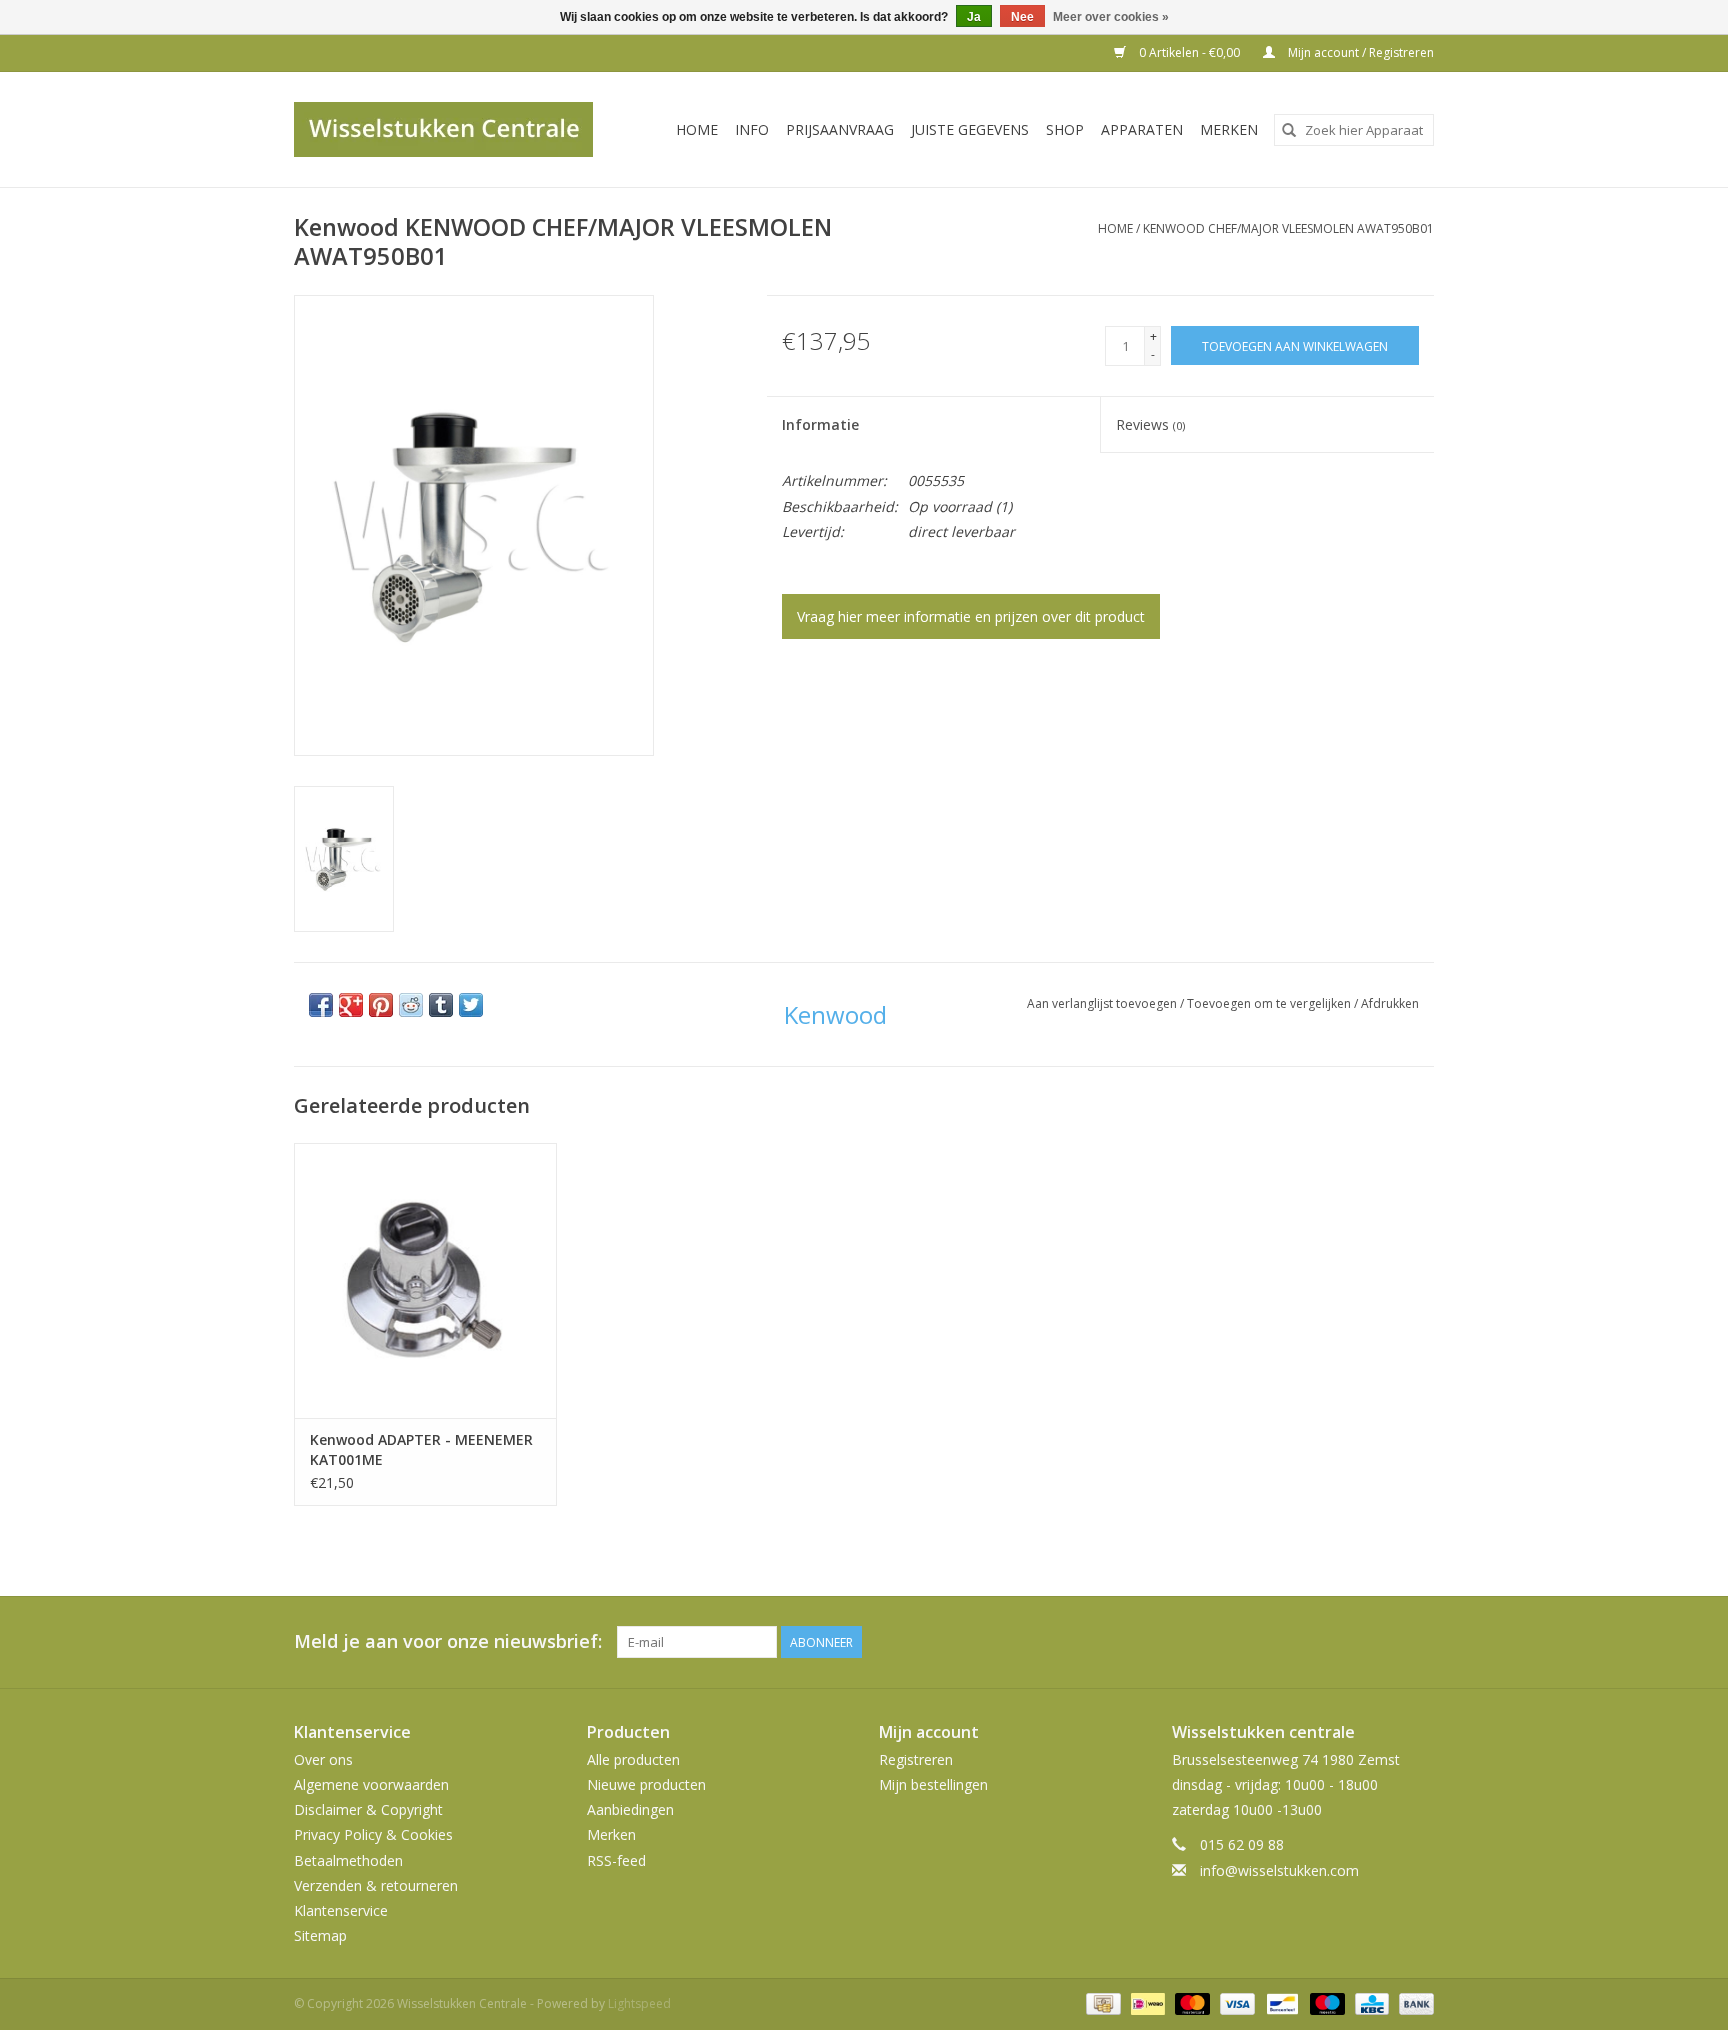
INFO (752, 129)
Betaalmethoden (348, 1860)
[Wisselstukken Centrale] (454, 129)
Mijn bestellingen (933, 1784)
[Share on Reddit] (411, 1005)
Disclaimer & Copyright (368, 1809)
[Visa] (1235, 2002)
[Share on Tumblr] (441, 1005)
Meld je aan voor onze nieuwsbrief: (448, 1641)
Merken (1229, 129)
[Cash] (1101, 2002)
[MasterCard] (1190, 2002)
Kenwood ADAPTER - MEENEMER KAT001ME (421, 1449)
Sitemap (320, 1935)
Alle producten (633, 1759)
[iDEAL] (1146, 2002)
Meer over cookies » (1111, 17)
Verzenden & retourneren (376, 1885)
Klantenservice (341, 1910)
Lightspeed (639, 2003)
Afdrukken (1390, 1003)
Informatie (820, 424)
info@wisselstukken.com (1279, 1870)
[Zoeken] (1289, 130)
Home (697, 129)
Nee (1022, 17)
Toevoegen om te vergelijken (1270, 1003)
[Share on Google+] (351, 1005)
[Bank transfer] (1413, 2002)
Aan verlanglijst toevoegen (1103, 1003)
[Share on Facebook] (321, 1005)
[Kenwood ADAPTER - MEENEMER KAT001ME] (425, 1280)
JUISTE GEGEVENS (970, 129)
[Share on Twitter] (471, 1005)
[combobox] (1354, 130)
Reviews (1150, 424)
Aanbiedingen (630, 1809)
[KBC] (1370, 2002)
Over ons (323, 1759)
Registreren (916, 1759)
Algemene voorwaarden (371, 1784)
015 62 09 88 (1242, 1844)
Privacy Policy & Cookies (373, 1834)
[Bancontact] (1280, 2002)
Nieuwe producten (646, 1784)
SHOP (1065, 129)
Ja (974, 17)
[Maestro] (1325, 2002)
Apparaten (1142, 129)
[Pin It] (381, 1005)
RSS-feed (616, 1860)
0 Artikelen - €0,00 (1189, 52)
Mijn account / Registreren (1359, 52)
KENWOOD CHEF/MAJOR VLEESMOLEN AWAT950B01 (1288, 228)
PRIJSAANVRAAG (840, 129)
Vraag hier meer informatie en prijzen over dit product (971, 616)
